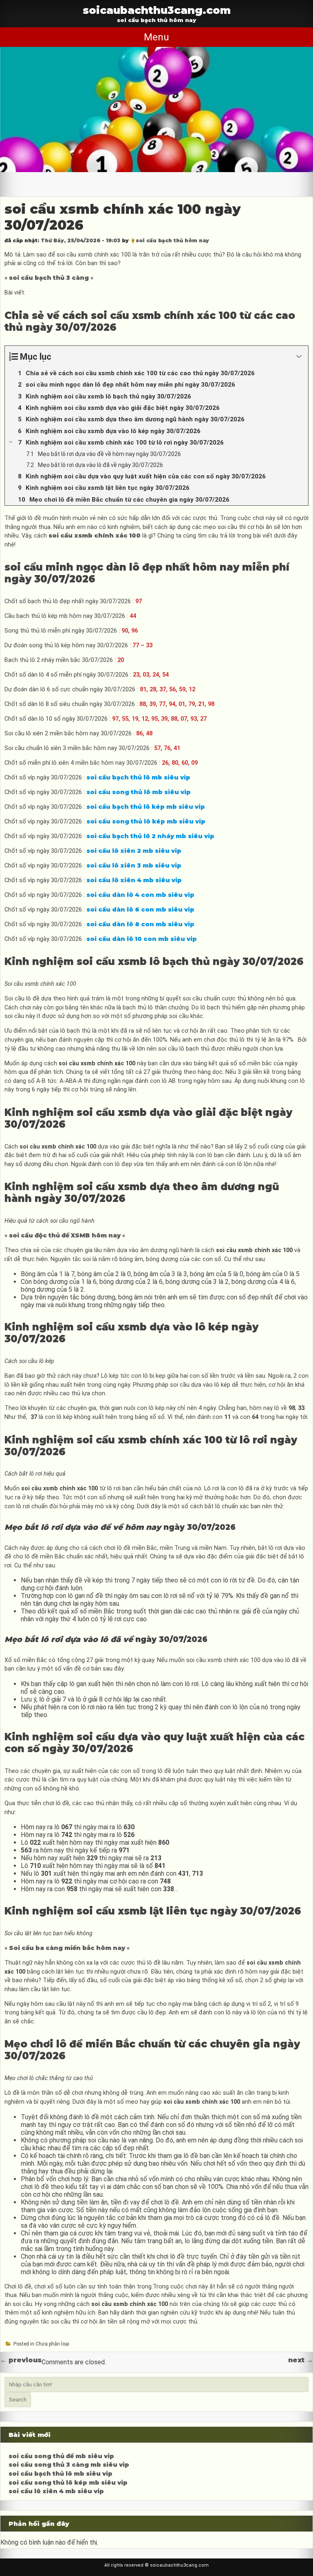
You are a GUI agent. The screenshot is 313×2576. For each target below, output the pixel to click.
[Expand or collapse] (299, 357)
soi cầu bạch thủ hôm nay (172, 240)
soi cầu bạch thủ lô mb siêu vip (61, 2474)
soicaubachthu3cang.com (157, 10)
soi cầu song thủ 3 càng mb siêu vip (69, 2465)
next (301, 2360)
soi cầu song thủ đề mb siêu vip (61, 2456)
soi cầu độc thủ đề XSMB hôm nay (65, 1235)
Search (18, 2400)
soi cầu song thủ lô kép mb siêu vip (68, 2483)
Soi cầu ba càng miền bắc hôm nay (67, 1948)
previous (21, 2360)
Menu (156, 37)
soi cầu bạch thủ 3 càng (49, 278)
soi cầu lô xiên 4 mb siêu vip (56, 2491)
